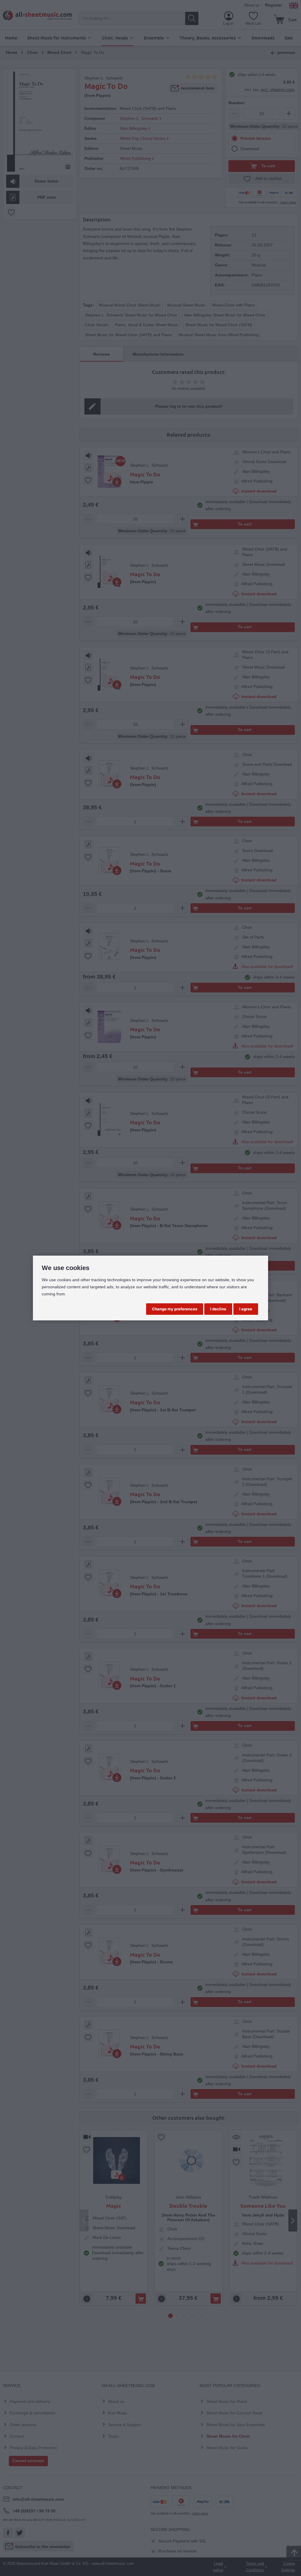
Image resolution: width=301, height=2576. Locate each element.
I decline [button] (218, 1309)
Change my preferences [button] (175, 1309)
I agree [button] (246, 1309)
